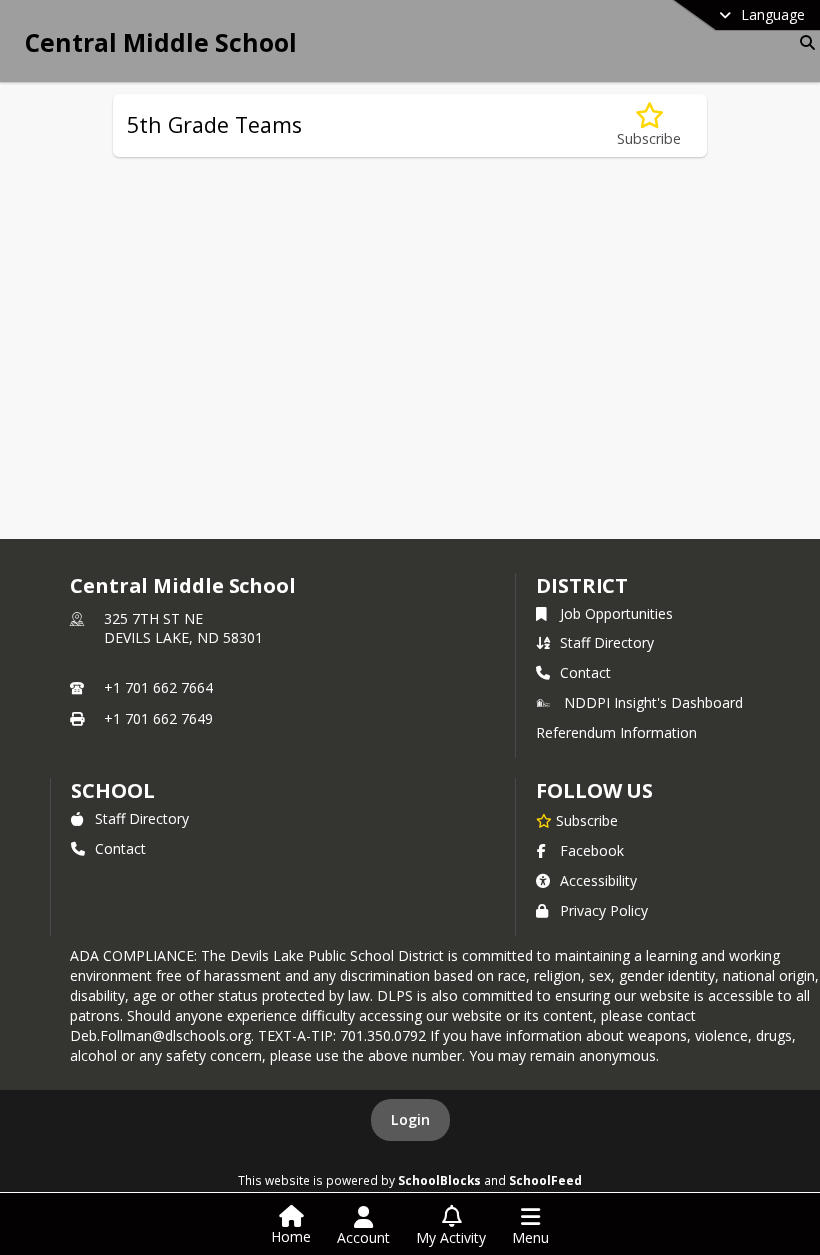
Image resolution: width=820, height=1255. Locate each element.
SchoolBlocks (439, 1180)
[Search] (803, 42)
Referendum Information (616, 732)
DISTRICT (582, 585)
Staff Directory (607, 642)
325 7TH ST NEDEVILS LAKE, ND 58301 (183, 628)
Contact (585, 672)
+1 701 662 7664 (158, 687)
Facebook (592, 850)
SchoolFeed (545, 1180)
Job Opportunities (616, 613)
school (112, 790)
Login (410, 1119)
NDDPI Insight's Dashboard (653, 702)
